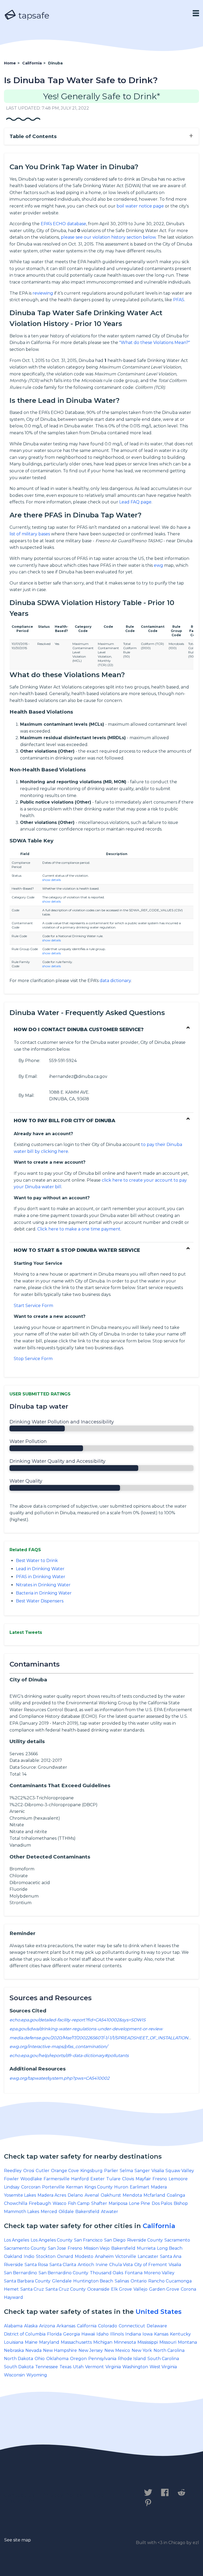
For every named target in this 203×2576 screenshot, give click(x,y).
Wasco (59, 2203)
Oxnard (65, 2256)
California (159, 2226)
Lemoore (178, 2179)
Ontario (139, 2281)
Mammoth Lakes (22, 2212)
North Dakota (19, 2359)
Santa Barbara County (27, 2281)
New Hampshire (60, 2350)
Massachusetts (76, 2342)
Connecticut (132, 2326)
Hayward (13, 2297)
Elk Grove (121, 2289)
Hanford (80, 2179)
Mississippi (148, 2342)
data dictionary (115, 981)
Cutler (43, 2171)
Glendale (62, 2281)
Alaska (31, 2326)
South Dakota (19, 2367)
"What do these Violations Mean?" (155, 343)
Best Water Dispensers (40, 1601)
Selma (126, 2171)
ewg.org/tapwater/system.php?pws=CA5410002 (59, 2078)
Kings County (99, 2187)
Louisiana (14, 2342)
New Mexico (117, 2350)
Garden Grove (164, 2289)
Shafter (99, 2203)
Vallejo (140, 2289)
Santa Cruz (32, 2289)
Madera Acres (52, 2195)
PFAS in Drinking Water (41, 1577)
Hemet (11, 2289)
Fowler (11, 2179)
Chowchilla (16, 2203)
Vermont (94, 2367)
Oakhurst (111, 2195)
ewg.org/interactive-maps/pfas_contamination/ (59, 2047)
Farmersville (57, 2179)
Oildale (66, 2212)
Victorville (126, 2256)
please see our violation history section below (108, 237)
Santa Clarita (63, 2265)
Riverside (13, 2265)
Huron (121, 2187)
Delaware (157, 2326)
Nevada (33, 2350)
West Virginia (163, 2367)
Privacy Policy (63, 2495)
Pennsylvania (102, 2359)
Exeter (98, 2179)
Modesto (84, 2256)
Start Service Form (33, 1306)
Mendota (132, 2195)
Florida (54, 2334)
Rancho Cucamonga (170, 2281)
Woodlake (31, 2179)
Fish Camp (79, 2203)
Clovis (128, 2179)
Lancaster (148, 2256)
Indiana (133, 2334)
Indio (29, 2256)
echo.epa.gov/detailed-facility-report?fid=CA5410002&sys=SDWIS (78, 2020)
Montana (187, 2342)
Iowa (147, 2334)
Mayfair (143, 2179)
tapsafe (33, 15)
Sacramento (177, 2240)
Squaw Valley (180, 2171)
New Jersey (91, 2350)
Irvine (102, 2265)
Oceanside (98, 2289)
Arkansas (66, 2326)
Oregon (78, 2359)
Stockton (46, 2256)
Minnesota (125, 2342)
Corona (188, 2289)
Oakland (13, 2256)
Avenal (92, 2195)
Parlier (111, 2171)
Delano (75, 2195)
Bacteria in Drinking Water (44, 1593)
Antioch (86, 2265)
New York (142, 2350)
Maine (31, 2342)
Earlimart (140, 2187)
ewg (158, 565)
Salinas (122, 2281)
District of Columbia (25, 2334)
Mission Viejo (97, 2248)
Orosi (29, 2171)
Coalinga (176, 2195)
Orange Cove (65, 2171)
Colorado (108, 2326)
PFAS (179, 300)
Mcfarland (154, 2195)
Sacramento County (25, 2248)
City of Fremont (151, 2265)
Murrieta (146, 2248)
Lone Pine (140, 2203)
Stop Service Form (33, 1359)
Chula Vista (121, 2265)
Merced (49, 2212)
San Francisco (88, 2240)
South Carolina (163, 2359)
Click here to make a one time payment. (79, 1229)
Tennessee (47, 2367)
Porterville (53, 2187)
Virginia (113, 2367)
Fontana (134, 2273)
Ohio (40, 2359)
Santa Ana (171, 2256)
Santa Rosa (36, 2265)
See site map (18, 2540)
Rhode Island (132, 2359)
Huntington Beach (93, 2281)
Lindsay (12, 2187)
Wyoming (37, 2375)
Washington (135, 2367)
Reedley (13, 2171)
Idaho (103, 2334)
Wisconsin (14, 2375)
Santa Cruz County (66, 2289)
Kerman (75, 2187)
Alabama (13, 2326)
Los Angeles (17, 2240)
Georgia (71, 2334)
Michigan (103, 2342)
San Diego (115, 2240)
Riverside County (145, 2240)
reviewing (43, 293)
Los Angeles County (52, 2240)
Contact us (19, 2495)
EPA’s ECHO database (63, 224)
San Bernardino (20, 2273)
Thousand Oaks (107, 2273)
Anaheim (104, 2256)
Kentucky (180, 2334)
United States (159, 2312)
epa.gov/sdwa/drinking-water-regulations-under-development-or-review (86, 2029)
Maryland (49, 2342)
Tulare (113, 2179)
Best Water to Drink (37, 1561)
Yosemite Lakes (20, 2195)
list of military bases (30, 534)
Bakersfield (87, 2212)
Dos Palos (162, 2203)
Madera (159, 2187)
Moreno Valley (159, 2273)
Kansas (161, 2334)
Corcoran (31, 2187)
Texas (65, 2367)
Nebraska (14, 2350)
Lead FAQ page (135, 502)
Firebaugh (40, 2203)
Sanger (142, 2171)
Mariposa (118, 2203)
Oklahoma (57, 2359)
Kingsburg (91, 2171)
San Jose (57, 2248)
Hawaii (88, 2334)
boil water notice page (140, 206)
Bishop (181, 2203)
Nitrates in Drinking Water (43, 1585)
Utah (78, 2367)
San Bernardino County (63, 2273)
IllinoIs (117, 2334)
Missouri (168, 2342)
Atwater (110, 2212)
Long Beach (170, 2248)
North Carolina (169, 2350)
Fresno (160, 2179)
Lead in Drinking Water (40, 1569)
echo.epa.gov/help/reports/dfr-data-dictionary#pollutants (69, 2056)
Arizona (47, 2326)
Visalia (158, 2171)
